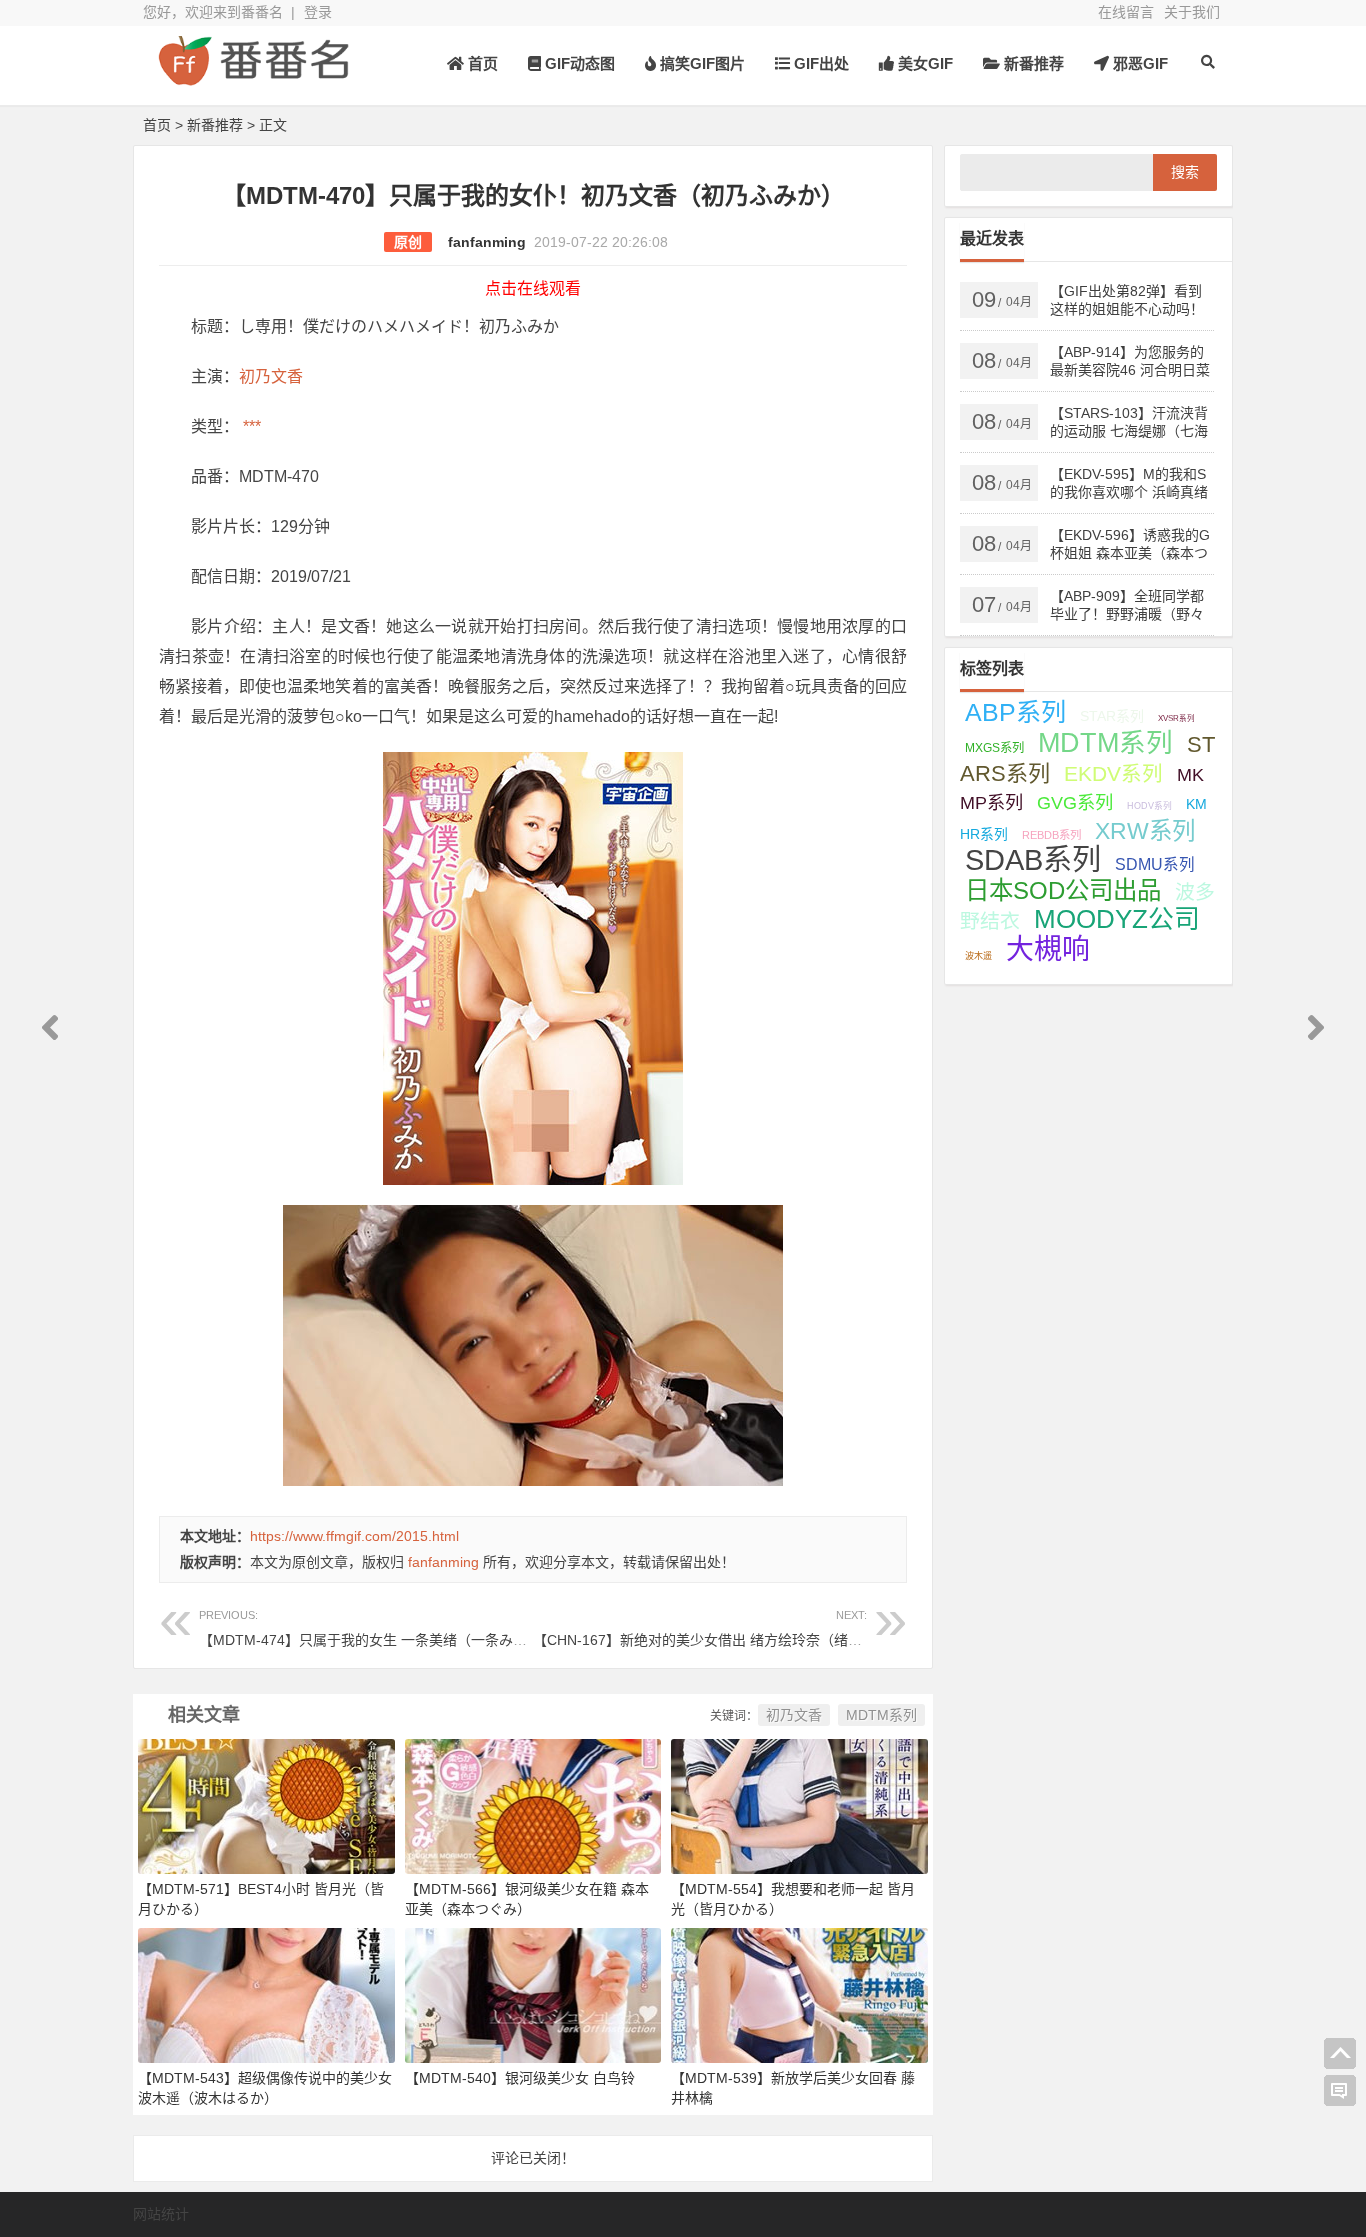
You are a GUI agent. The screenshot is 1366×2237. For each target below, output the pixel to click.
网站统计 (161, 2214)
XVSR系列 (1176, 718)
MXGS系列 (994, 748)
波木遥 (978, 956)
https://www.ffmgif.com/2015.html (354, 1536)
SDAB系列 (1033, 860)
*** (250, 426)
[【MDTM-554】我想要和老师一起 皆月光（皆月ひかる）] (799, 1805)
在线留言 (1126, 12)
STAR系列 (1112, 716)
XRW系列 (1145, 831)
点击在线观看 (533, 288)
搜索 (1185, 172)
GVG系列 (1075, 802)
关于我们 (1192, 12)
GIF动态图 (578, 63)
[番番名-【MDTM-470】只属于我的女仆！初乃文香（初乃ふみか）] (253, 77)
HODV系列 (1149, 806)
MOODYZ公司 (1117, 919)
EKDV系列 (1113, 773)
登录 (318, 12)
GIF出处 (819, 63)
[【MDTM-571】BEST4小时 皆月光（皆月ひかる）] (266, 1805)
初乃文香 (271, 376)
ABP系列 (1015, 712)
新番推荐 (1032, 63)
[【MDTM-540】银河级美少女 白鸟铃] (533, 1994)
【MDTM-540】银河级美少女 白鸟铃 (520, 2078)
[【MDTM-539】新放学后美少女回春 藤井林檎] (799, 1994)
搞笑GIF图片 (700, 63)
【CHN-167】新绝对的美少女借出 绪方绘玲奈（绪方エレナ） (725, 1628)
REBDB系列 (1051, 835)
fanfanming (487, 242)
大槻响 (1048, 949)
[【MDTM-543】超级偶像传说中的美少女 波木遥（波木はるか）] (266, 1994)
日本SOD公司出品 (1063, 890)
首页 (481, 63)
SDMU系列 (1155, 864)
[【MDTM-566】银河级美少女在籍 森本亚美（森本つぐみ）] (533, 1805)
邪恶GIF (1138, 63)
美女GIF (923, 63)
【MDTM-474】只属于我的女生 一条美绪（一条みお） (370, 1628)
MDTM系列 (881, 1715)
